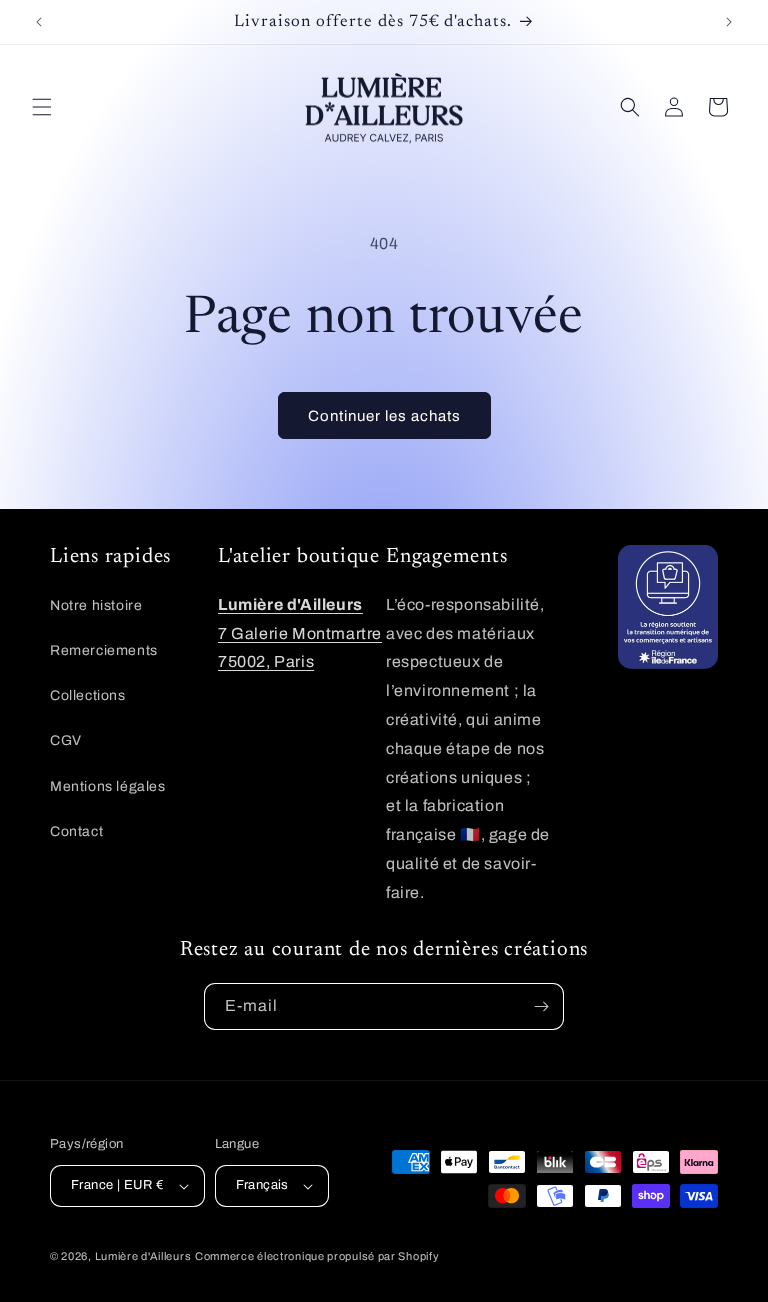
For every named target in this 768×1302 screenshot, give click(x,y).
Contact (76, 831)
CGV (66, 740)
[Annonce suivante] (729, 22)
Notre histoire (96, 605)
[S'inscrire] (541, 1006)
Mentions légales (108, 786)
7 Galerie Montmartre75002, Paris (300, 633)
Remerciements (104, 650)
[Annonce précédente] (39, 22)
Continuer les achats (384, 416)
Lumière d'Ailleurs (143, 1256)
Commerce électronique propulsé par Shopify (317, 1256)
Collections (88, 695)
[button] (42, 107)
